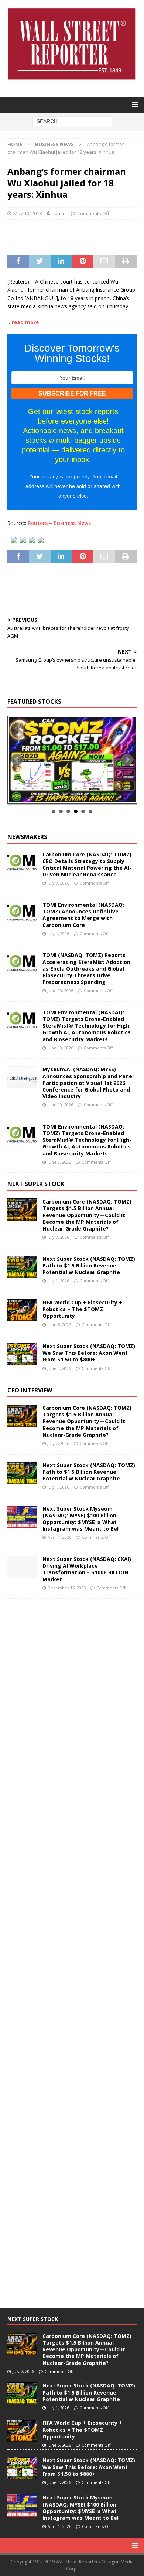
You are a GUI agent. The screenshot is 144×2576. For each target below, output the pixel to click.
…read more (23, 322)
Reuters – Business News (59, 523)
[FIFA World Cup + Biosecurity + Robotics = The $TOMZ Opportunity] (22, 1310)
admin (59, 213)
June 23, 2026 (60, 990)
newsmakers (27, 837)
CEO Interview (30, 1390)
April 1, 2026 (59, 1537)
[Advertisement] (76, 236)
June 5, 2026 (59, 1325)
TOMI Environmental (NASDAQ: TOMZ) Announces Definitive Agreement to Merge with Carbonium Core (83, 915)
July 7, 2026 (58, 883)
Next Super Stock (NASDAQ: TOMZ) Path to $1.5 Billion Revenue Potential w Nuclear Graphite (89, 1265)
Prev (17, 760)
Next (127, 760)
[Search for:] (72, 121)
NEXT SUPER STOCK (36, 1184)
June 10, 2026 (60, 1048)
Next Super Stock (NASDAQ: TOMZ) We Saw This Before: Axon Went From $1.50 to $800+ (89, 1353)
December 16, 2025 (67, 1588)
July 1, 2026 (58, 934)
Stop (75, 795)
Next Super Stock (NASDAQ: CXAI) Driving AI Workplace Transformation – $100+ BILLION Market (87, 1569)
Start (69, 795)
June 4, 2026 (59, 1368)
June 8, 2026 (59, 1162)
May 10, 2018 (28, 213)
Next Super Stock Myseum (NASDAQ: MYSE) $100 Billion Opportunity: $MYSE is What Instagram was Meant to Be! (80, 1519)
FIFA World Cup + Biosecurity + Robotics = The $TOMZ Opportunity (82, 1309)
